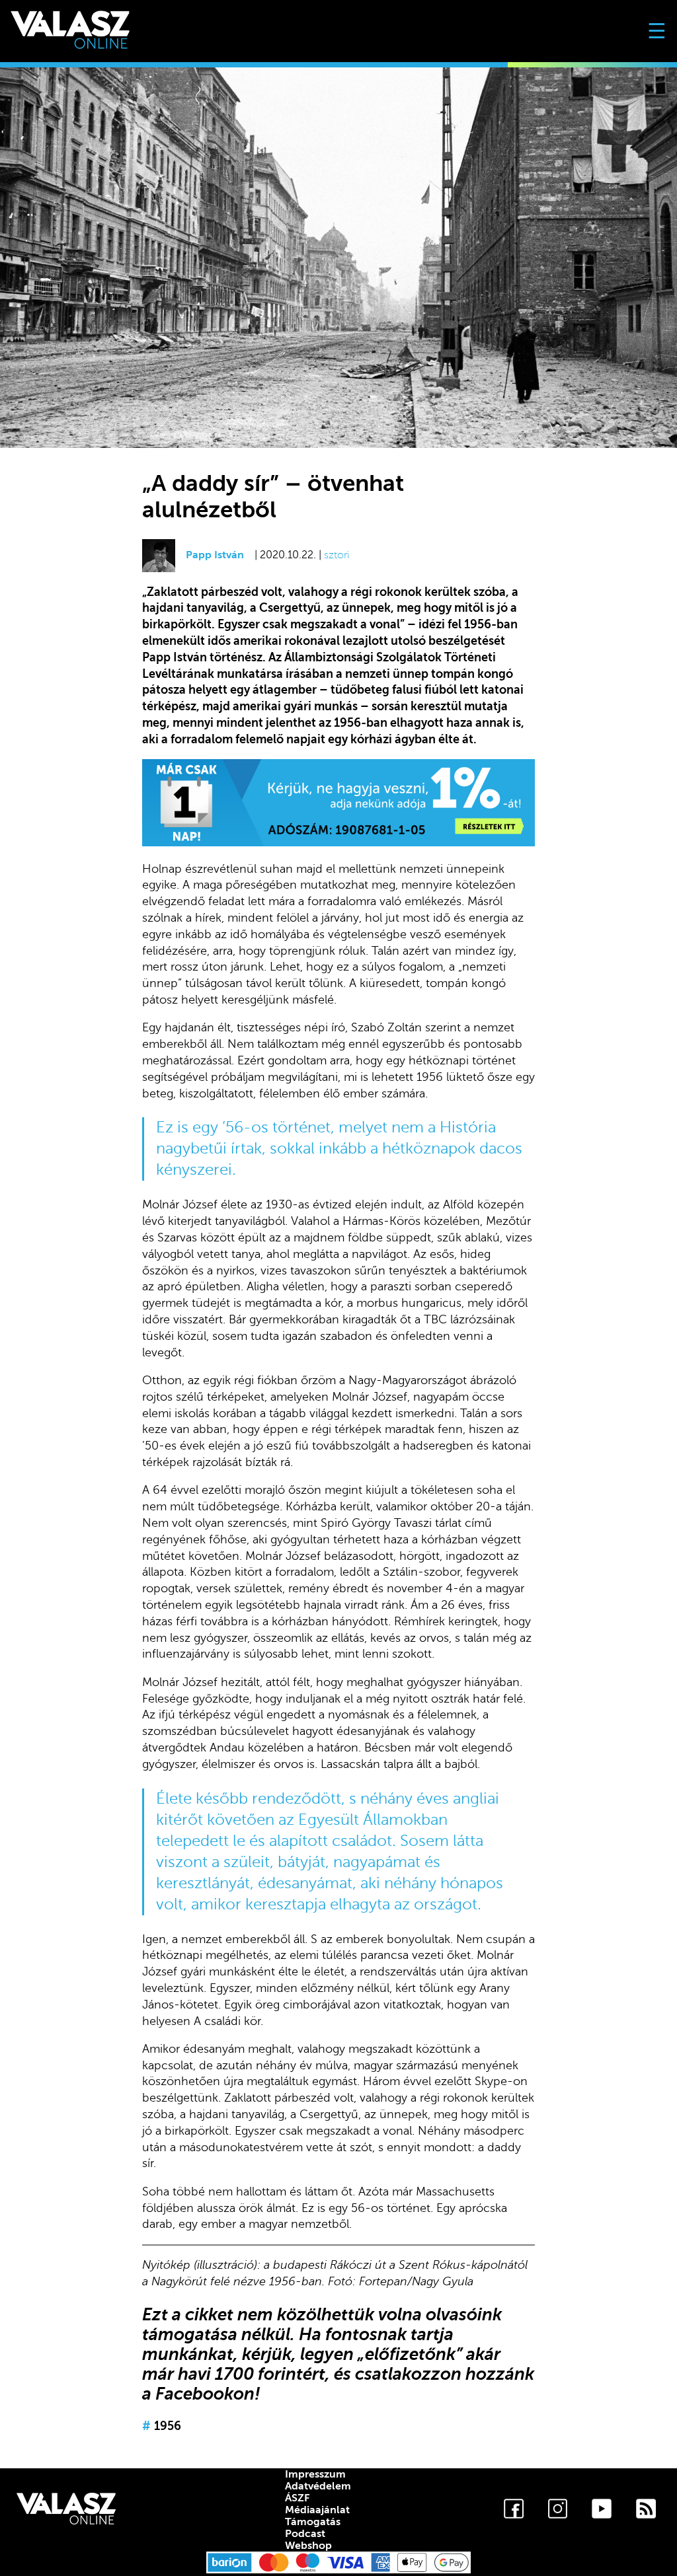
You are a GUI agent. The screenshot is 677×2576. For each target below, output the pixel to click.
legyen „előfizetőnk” (381, 2354)
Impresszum (315, 2474)
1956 (162, 2426)
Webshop (308, 2546)
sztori (337, 555)
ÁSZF (297, 2498)
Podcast (305, 2534)
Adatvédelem (318, 2486)
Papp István (215, 555)
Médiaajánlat (317, 2510)
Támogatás (313, 2522)
